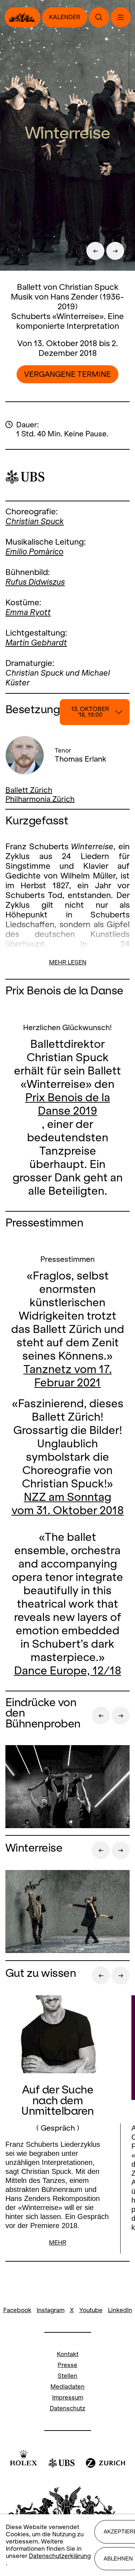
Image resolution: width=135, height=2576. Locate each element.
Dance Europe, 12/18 (68, 1671)
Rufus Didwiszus (35, 582)
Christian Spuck (35, 521)
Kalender (65, 17)
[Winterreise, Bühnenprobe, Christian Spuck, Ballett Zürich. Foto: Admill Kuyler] (67, 1788)
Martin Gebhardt (36, 642)
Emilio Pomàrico (34, 552)
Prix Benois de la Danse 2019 (68, 1104)
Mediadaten (67, 2387)
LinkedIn (120, 2310)
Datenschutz (67, 2408)
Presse (67, 2365)
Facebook (17, 2310)
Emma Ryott (28, 612)
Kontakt (68, 2354)
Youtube (91, 2310)
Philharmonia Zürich (40, 799)
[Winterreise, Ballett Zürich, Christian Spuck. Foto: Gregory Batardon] (67, 1912)
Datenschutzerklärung (60, 2556)
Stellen (67, 2376)
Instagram (51, 2310)
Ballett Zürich (29, 790)
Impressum (68, 2398)
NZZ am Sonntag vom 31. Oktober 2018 (68, 1504)
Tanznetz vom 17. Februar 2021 (68, 1376)
